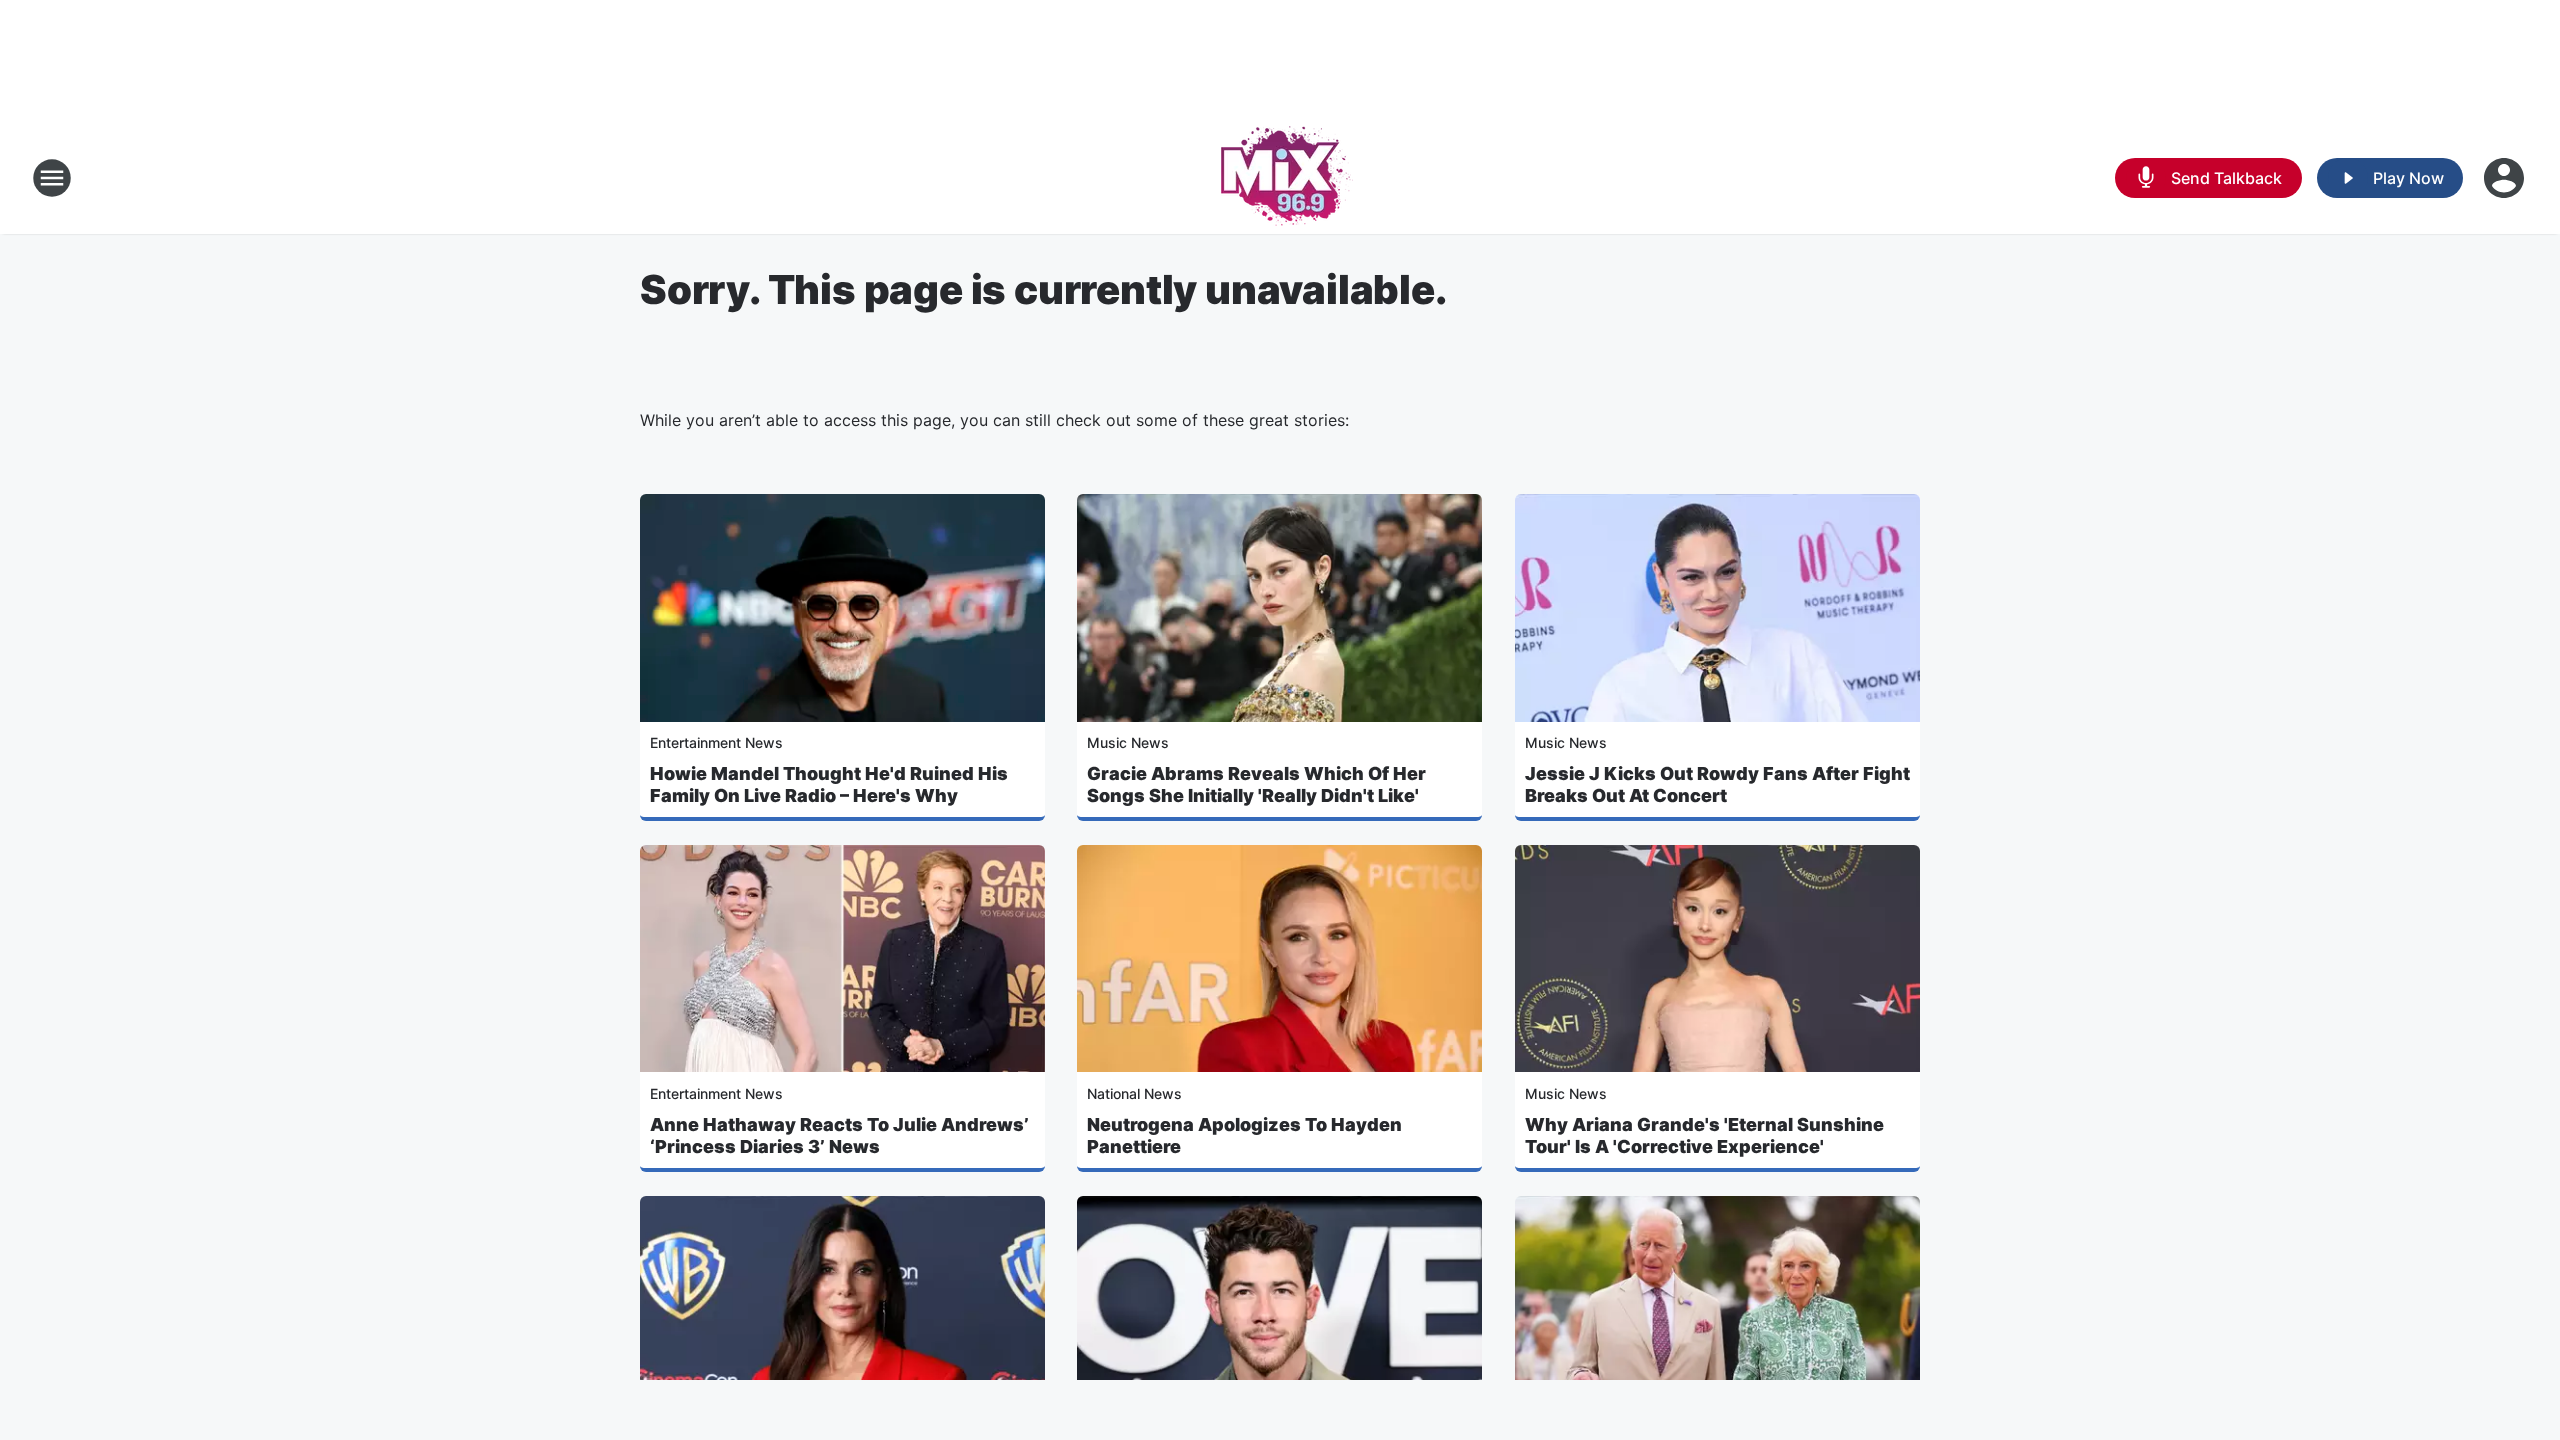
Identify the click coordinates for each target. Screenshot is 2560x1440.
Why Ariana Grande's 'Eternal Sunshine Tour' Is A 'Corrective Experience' (1704, 1135)
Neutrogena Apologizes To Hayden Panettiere (1244, 1135)
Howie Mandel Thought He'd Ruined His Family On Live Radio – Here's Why (829, 784)
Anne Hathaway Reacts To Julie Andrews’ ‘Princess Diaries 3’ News (839, 1135)
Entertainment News (716, 742)
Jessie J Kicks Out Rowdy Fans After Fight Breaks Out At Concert (1717, 784)
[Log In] (2506, 178)
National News (1134, 1093)
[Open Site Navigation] (52, 178)
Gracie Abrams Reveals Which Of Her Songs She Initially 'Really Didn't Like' (1256, 784)
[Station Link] (1280, 178)
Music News (1128, 742)
